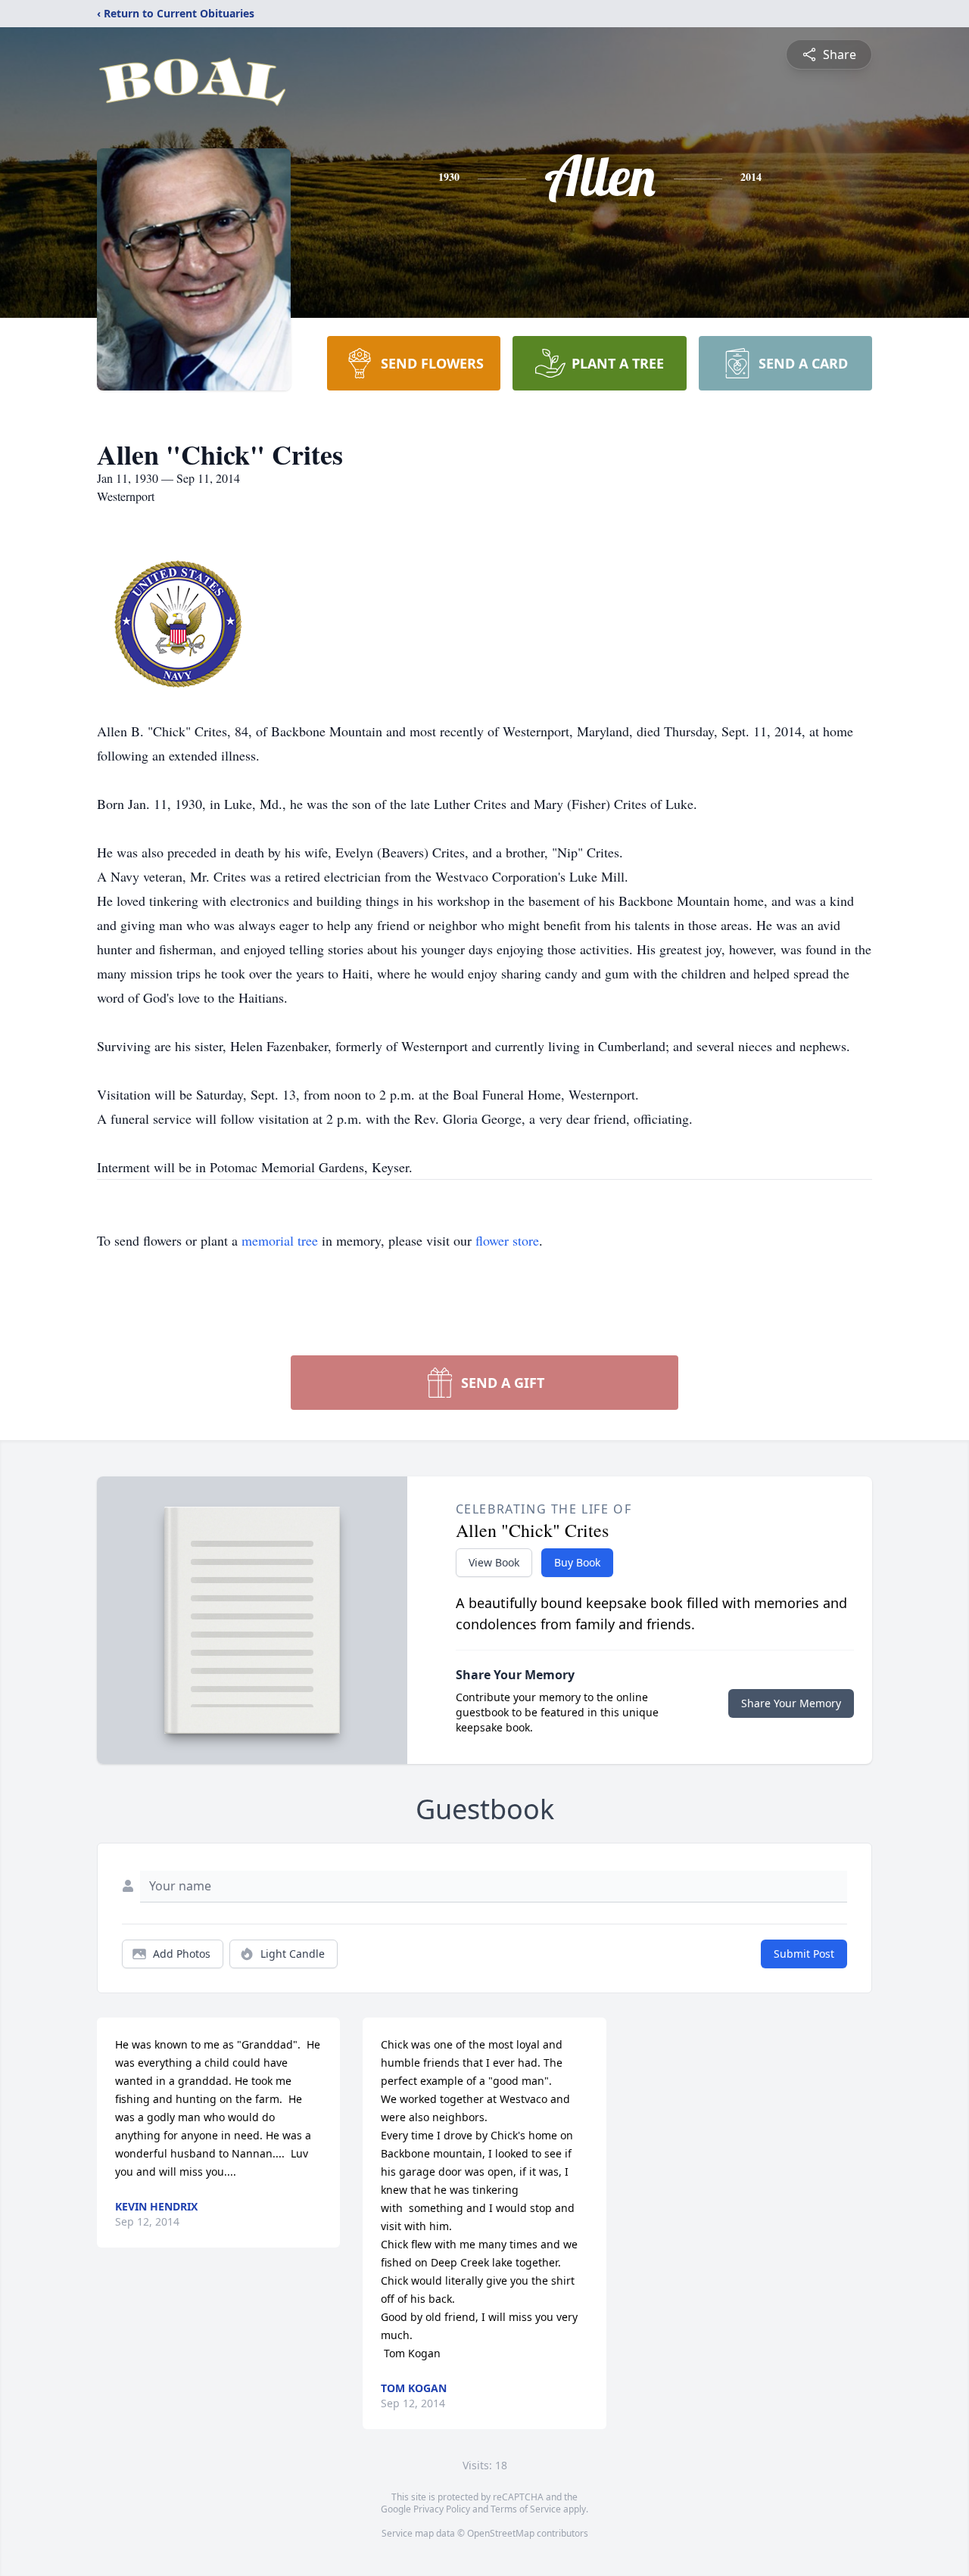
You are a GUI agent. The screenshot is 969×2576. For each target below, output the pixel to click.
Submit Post (804, 1954)
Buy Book (577, 1562)
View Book (494, 1562)
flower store (507, 1240)
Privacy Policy (442, 2509)
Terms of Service (526, 2509)
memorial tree (280, 1240)
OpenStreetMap (501, 2533)
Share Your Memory (791, 1703)
